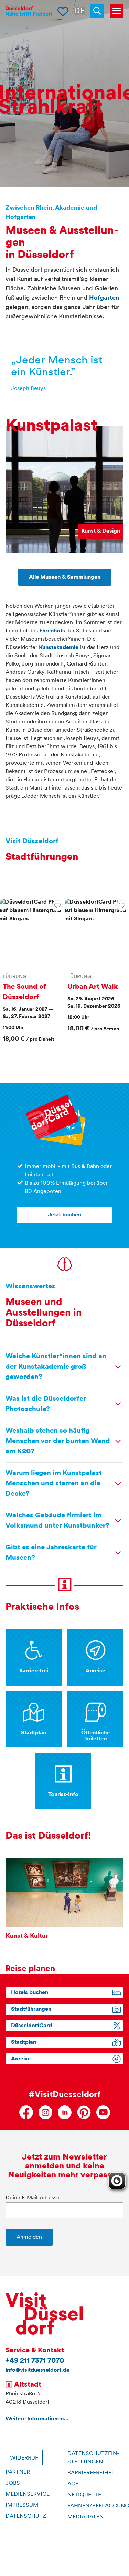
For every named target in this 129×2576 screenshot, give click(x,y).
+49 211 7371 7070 (35, 2361)
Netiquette (84, 2495)
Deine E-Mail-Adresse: (33, 2198)
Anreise (21, 2059)
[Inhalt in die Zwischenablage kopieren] (57, 906)
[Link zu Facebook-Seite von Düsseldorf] (26, 2112)
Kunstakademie (59, 648)
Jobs (13, 2483)
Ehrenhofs (52, 631)
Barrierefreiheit (92, 2473)
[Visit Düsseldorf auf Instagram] (45, 2112)
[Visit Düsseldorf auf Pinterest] (84, 2112)
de (79, 11)
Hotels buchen (30, 1993)
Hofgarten (104, 298)
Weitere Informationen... (37, 2419)
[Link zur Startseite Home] (29, 11)
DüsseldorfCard (31, 2026)
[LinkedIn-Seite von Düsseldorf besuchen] (65, 2112)
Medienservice (28, 2494)
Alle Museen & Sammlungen (65, 577)
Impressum (22, 2505)
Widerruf (24, 2458)
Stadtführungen (31, 2009)
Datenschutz (26, 2516)
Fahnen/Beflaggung (98, 2506)
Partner (18, 2472)
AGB (73, 2484)
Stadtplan (24, 2042)
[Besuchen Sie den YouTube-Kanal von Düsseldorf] (103, 2112)
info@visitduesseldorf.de (37, 2370)
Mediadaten (85, 2517)
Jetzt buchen (64, 1215)
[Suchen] (100, 11)
